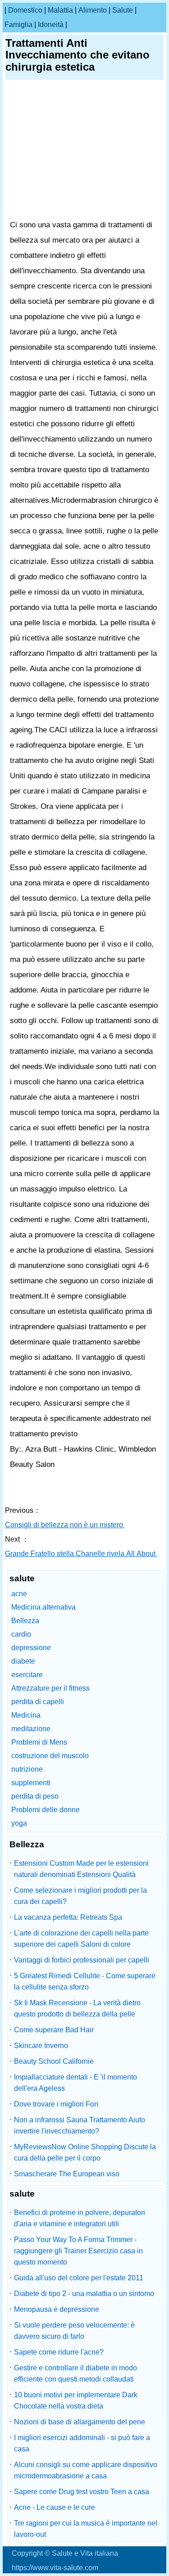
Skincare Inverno (41, 2046)
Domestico (25, 10)
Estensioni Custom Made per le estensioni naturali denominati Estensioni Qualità (81, 1869)
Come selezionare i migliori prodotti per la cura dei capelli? (80, 1896)
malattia (60, 10)
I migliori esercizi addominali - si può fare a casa (82, 2443)
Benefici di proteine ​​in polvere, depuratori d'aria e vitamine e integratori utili (80, 2218)
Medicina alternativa (43, 1607)
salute (123, 10)
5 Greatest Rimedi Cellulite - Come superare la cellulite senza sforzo (85, 1981)
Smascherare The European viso (67, 2174)
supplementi (31, 1783)
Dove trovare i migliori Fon (56, 2104)
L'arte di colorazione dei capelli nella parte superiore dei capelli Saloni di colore (81, 1939)
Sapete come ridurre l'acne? (59, 2352)
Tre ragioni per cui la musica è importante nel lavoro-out (86, 2529)
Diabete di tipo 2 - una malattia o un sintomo (84, 2294)
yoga (19, 1823)
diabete (23, 1661)
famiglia (18, 25)
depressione (31, 1648)
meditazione (31, 1729)
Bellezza (25, 1621)
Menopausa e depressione (57, 2309)
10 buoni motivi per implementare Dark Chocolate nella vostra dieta (76, 2400)
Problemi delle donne (46, 1810)
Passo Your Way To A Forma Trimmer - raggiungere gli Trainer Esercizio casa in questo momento (78, 2251)
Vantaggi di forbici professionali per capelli (82, 1960)
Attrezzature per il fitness (50, 1688)
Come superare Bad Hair (54, 2030)
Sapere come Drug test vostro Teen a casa (82, 2492)
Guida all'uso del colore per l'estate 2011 (79, 2278)
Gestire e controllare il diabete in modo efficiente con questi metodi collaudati (75, 2373)
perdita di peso (35, 1796)
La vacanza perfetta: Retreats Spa (68, 1917)
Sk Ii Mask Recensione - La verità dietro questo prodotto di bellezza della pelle (77, 2008)
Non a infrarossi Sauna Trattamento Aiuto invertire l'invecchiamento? (80, 2125)
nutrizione (27, 1769)
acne (19, 1594)
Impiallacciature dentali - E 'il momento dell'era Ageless (75, 2083)
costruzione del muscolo (50, 1756)
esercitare (27, 1675)
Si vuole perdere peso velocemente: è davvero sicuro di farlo (74, 2331)
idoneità (51, 25)
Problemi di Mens (39, 1742)
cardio (21, 1634)
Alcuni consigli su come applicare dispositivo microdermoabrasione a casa (86, 2470)
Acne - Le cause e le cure (55, 2507)
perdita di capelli (38, 1702)
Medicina (26, 1715)
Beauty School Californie (54, 2061)
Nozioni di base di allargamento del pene (80, 2422)
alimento (93, 10)
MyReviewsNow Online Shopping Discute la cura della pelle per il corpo (85, 2152)
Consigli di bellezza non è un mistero (65, 1525)
